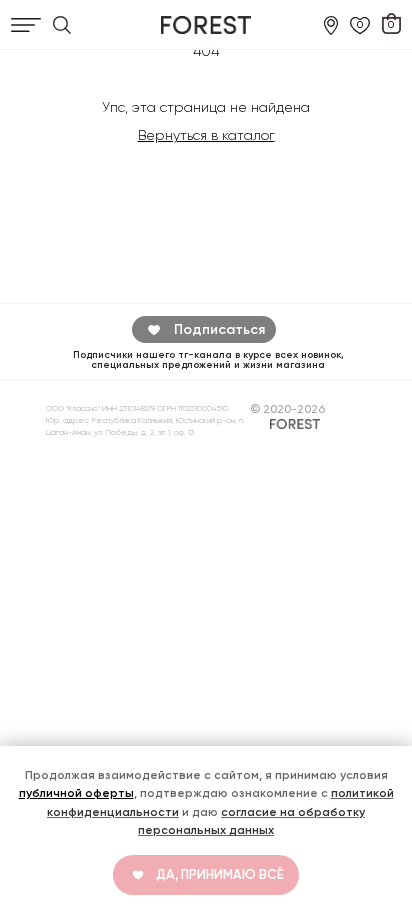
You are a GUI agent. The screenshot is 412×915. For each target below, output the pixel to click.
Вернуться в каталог (206, 135)
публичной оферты (76, 793)
